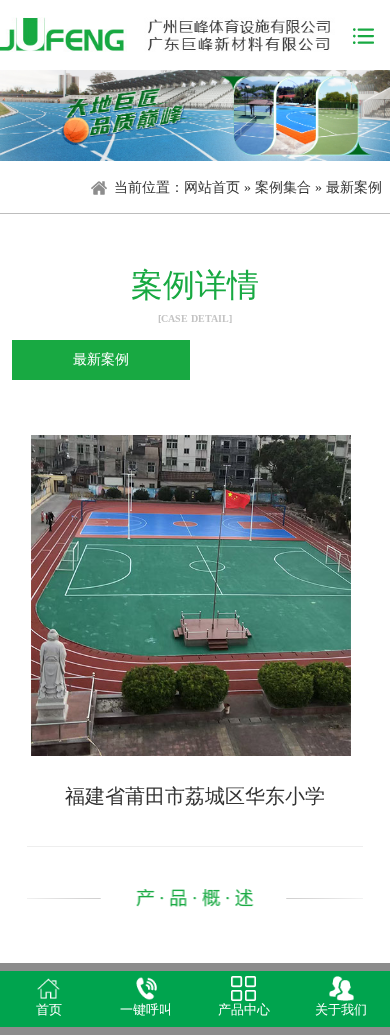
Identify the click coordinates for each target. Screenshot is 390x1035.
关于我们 (341, 1010)
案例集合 (283, 187)
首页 (49, 1010)
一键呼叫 (146, 1010)
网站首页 (212, 187)
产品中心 (244, 1010)
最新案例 (354, 187)
